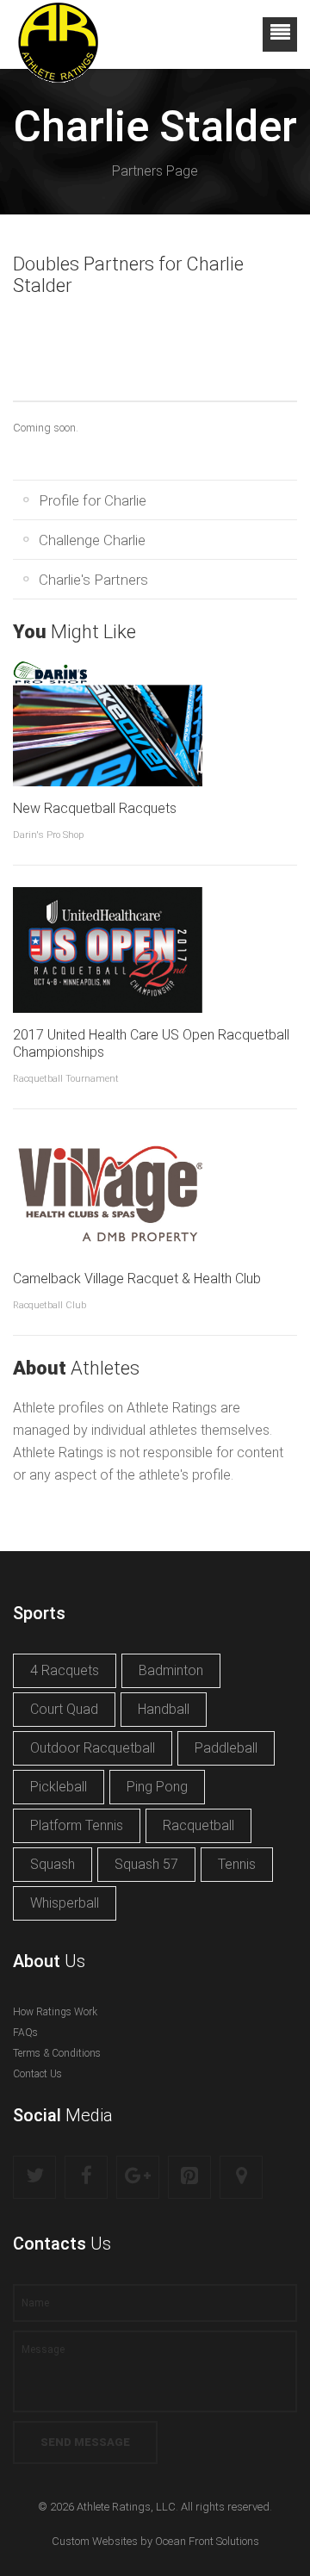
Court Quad (64, 1709)
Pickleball (59, 1787)
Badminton (171, 1670)
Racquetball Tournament (66, 1079)
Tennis (237, 1864)
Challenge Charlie (92, 540)
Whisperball (65, 1903)
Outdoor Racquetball (93, 1748)
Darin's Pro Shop (48, 835)
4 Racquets (65, 1670)
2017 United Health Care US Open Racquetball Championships (151, 1043)
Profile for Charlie (93, 500)
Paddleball (226, 1748)
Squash (53, 1864)
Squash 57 (146, 1864)
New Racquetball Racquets (95, 808)
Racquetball (198, 1825)
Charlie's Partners (93, 580)
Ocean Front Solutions (207, 2541)
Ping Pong (157, 1787)
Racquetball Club (50, 1305)
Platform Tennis (77, 1825)
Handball (164, 1709)
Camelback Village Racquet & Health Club (137, 1279)
